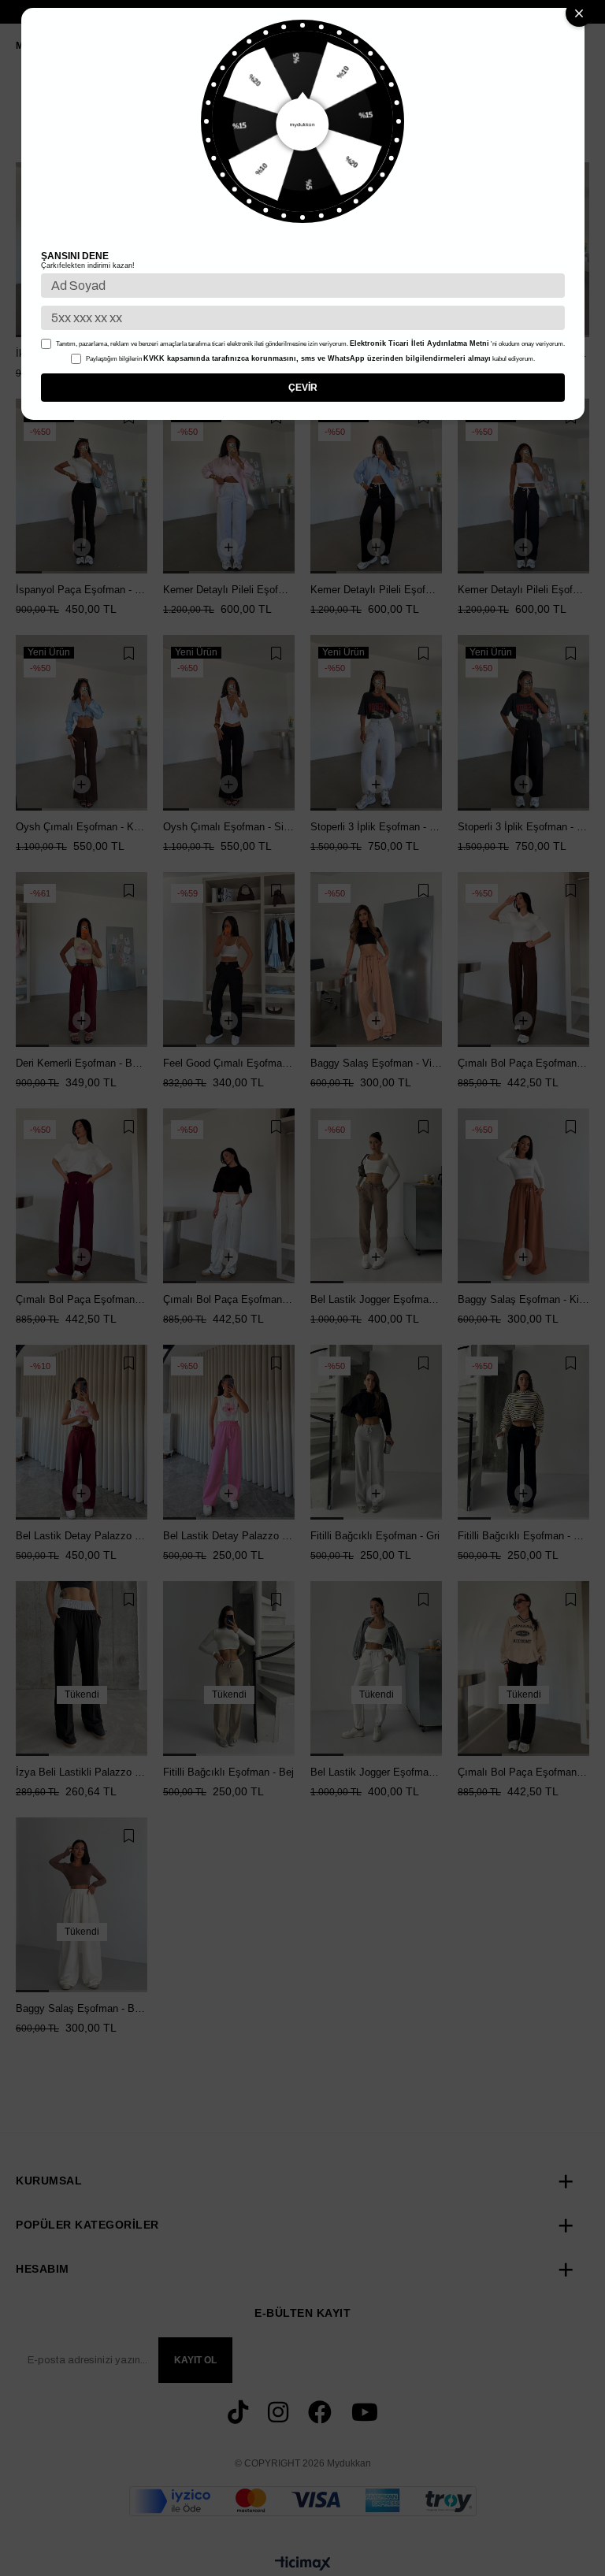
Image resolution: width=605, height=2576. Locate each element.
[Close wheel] (579, 13)
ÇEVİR (303, 388)
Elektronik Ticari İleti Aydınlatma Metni (419, 343)
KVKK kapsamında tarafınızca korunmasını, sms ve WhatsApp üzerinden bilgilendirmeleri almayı (317, 358)
